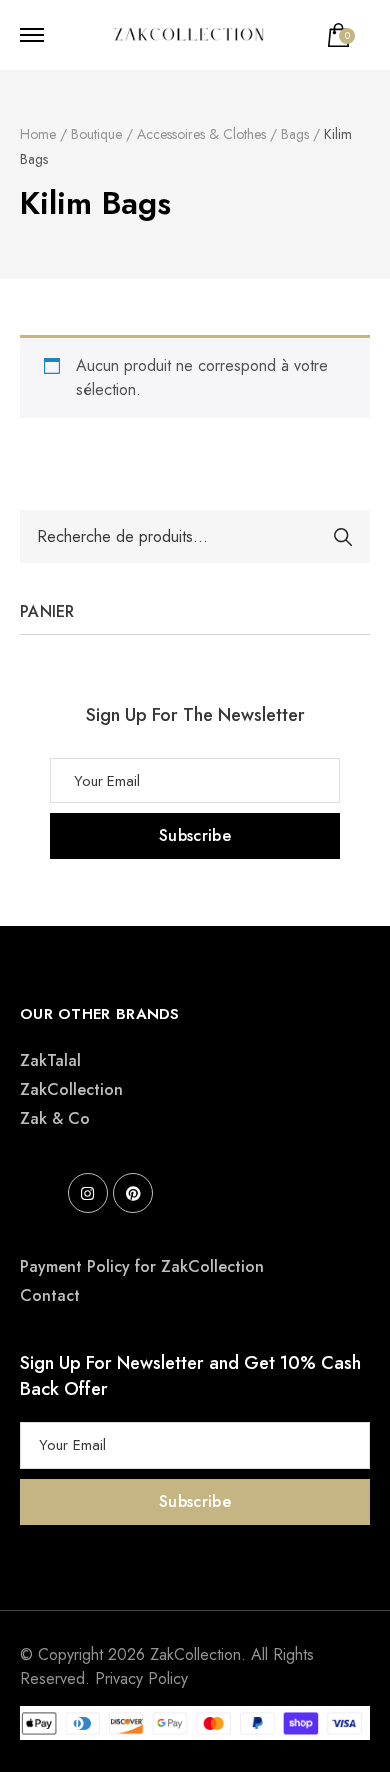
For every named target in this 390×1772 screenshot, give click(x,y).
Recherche (343, 537)
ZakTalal (50, 1060)
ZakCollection (71, 1089)
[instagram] (88, 1193)
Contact (50, 1295)
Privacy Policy (141, 1678)
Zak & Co (55, 1118)
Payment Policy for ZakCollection (142, 1266)
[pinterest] (133, 1193)
